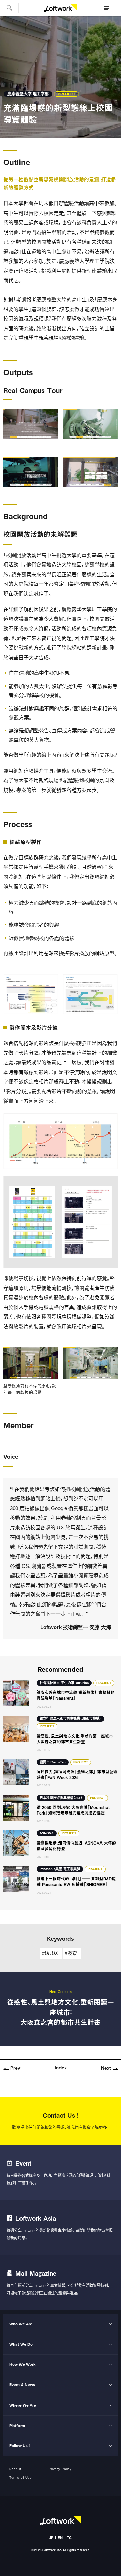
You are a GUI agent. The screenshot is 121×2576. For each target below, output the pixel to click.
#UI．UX (50, 1953)
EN (60, 2538)
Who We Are (21, 2324)
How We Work (22, 2364)
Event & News (22, 2385)
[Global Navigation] (106, 8)
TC (69, 2538)
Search (9, 8)
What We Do (21, 2344)
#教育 (71, 1953)
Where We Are (23, 2405)
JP (52, 2538)
